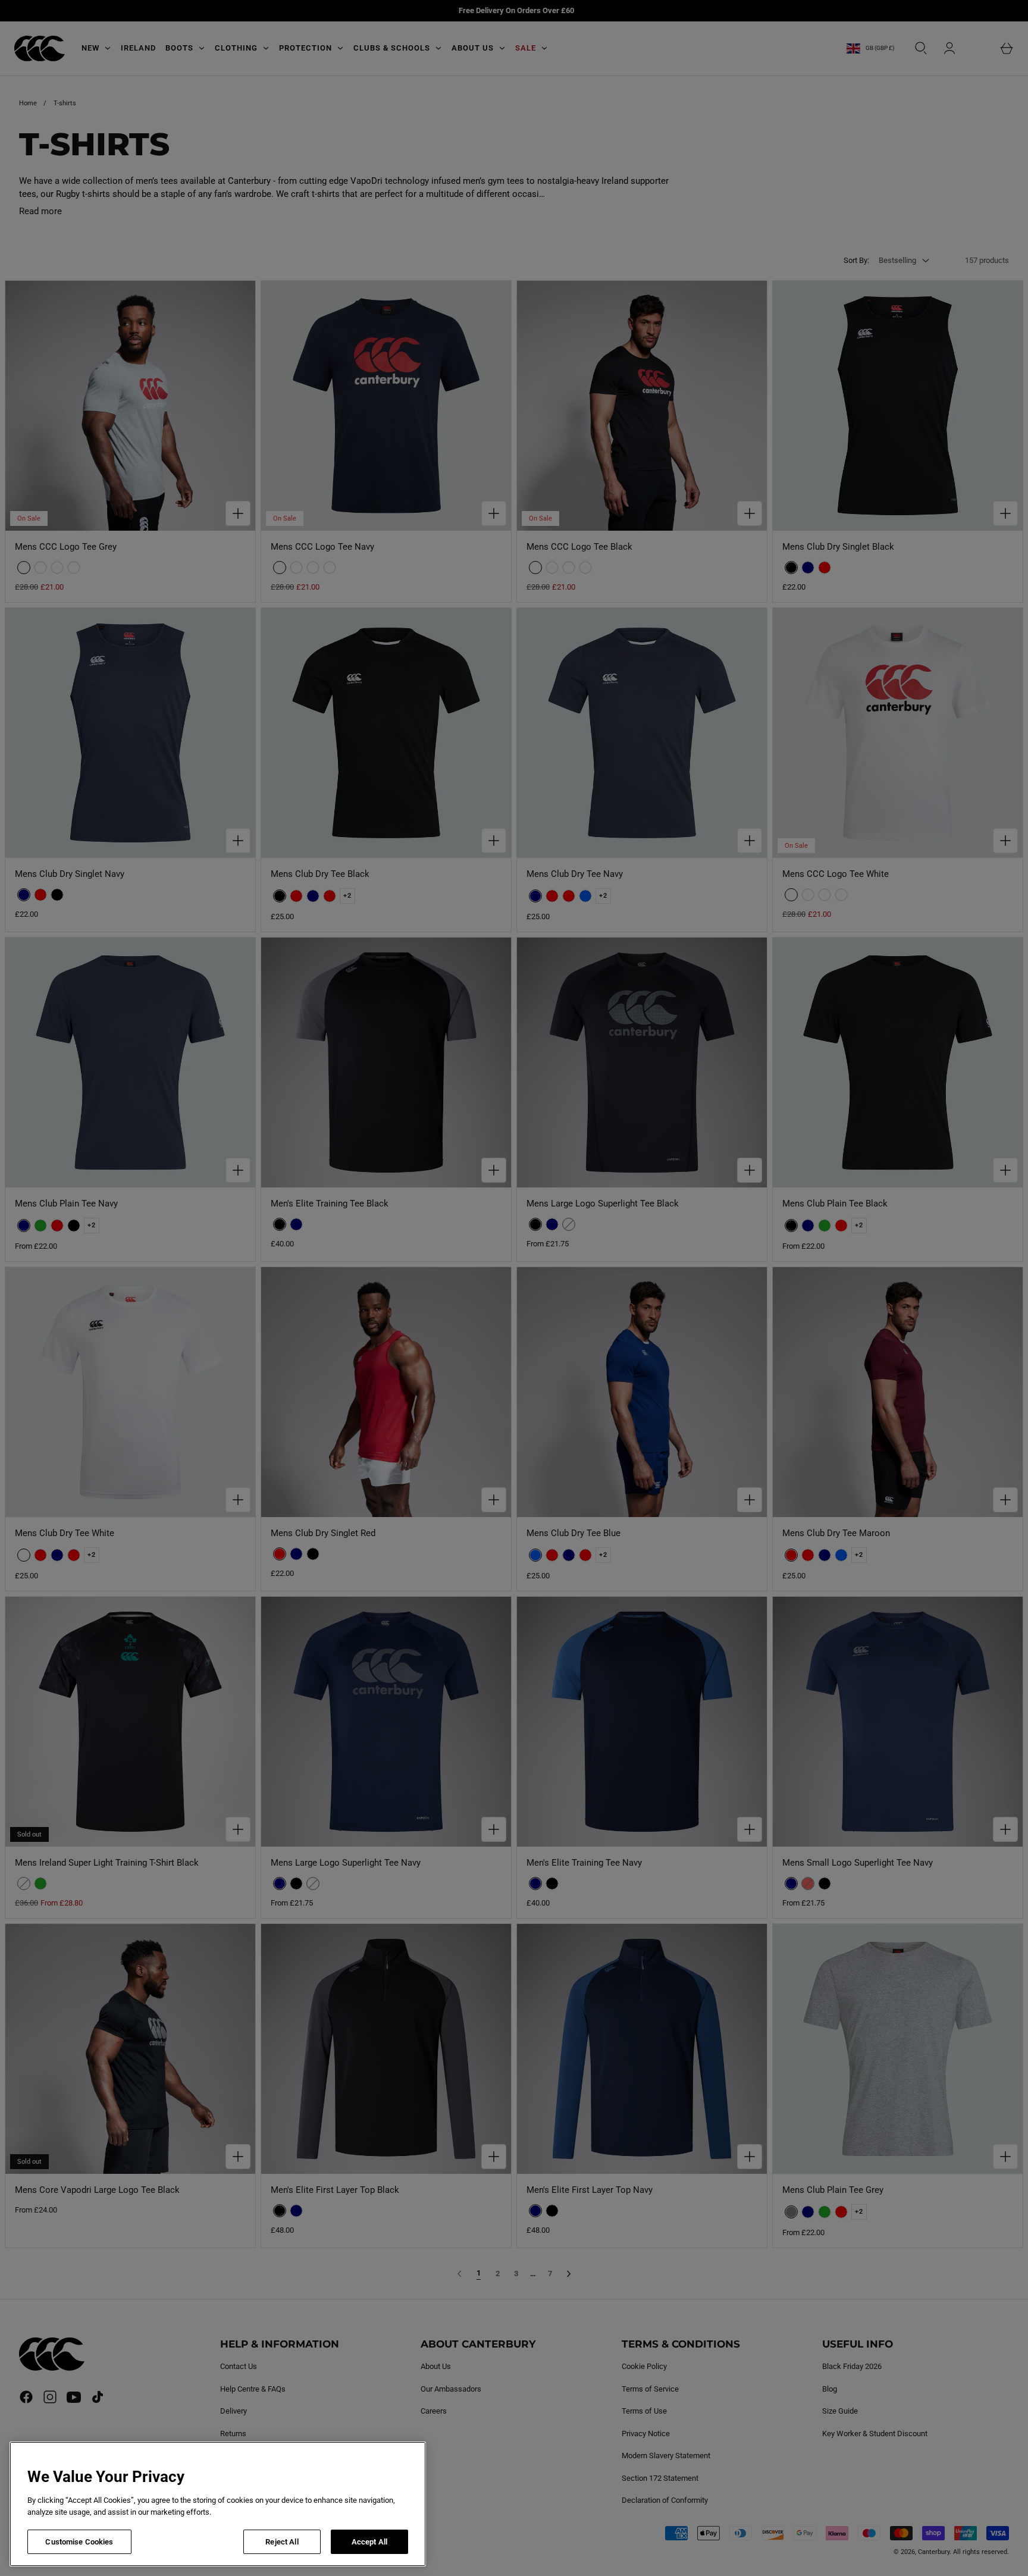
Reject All (282, 2542)
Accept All (369, 2542)
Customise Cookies (79, 2542)
